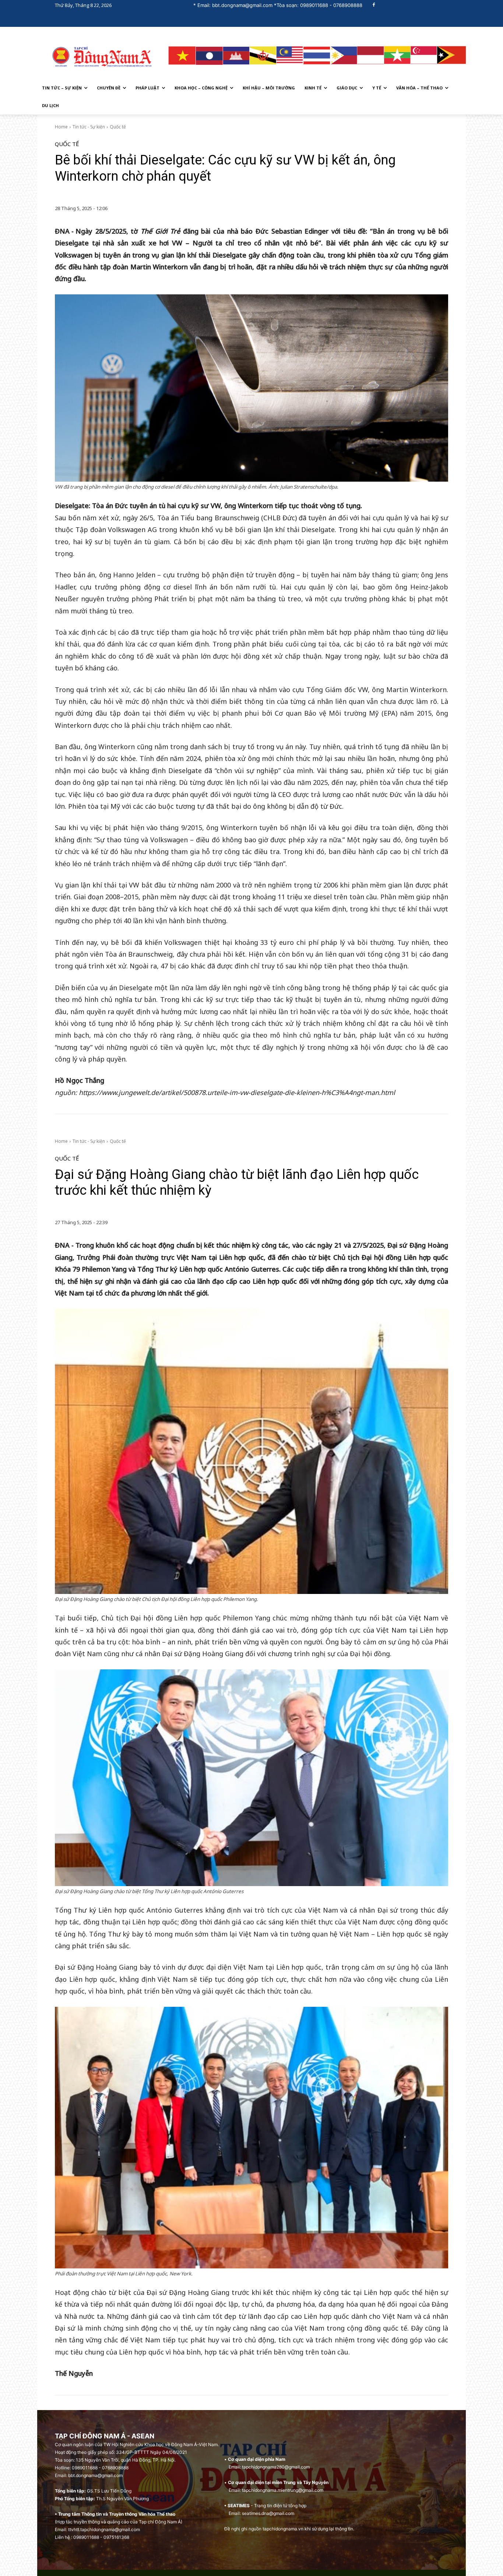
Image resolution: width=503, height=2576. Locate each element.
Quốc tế (118, 127)
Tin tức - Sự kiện (89, 127)
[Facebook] (374, 5)
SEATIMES (239, 2506)
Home (61, 127)
